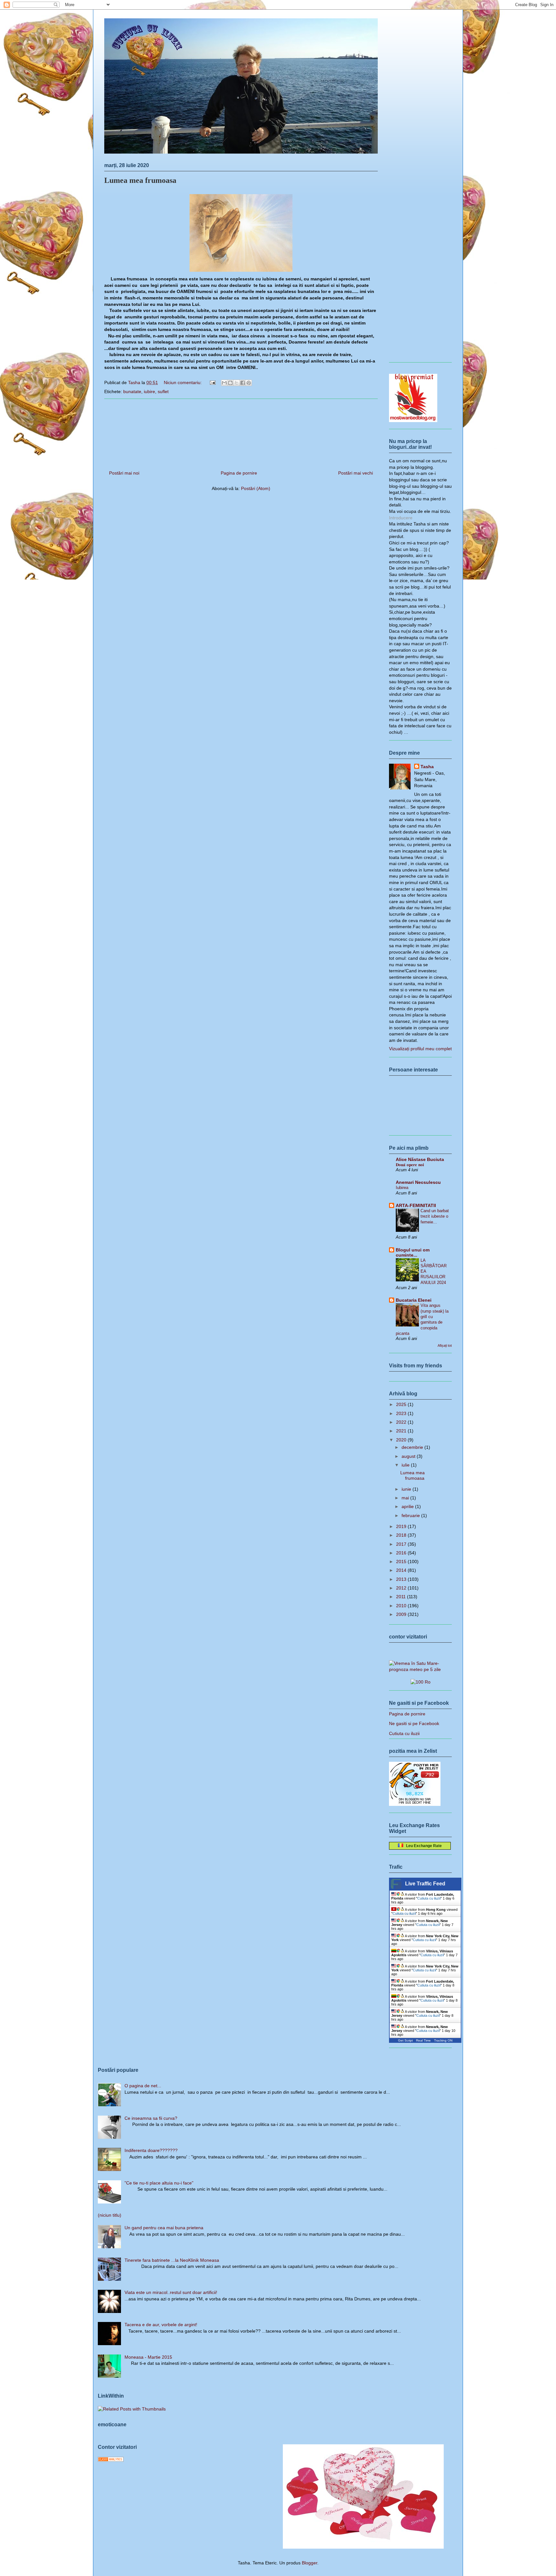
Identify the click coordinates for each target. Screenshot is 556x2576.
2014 (402, 1570)
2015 (402, 1562)
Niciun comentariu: (183, 382)
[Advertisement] (241, 432)
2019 (402, 1526)
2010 (402, 1606)
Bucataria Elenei (414, 1300)
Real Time (423, 2040)
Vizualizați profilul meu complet (420, 1049)
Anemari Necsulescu (418, 1182)
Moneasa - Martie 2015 (148, 2357)
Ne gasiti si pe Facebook (414, 1723)
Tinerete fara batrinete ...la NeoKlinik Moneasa (172, 2260)
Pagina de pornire (239, 473)
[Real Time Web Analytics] (111, 2460)
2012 (402, 1588)
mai (406, 1498)
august (409, 1456)
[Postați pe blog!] (230, 383)
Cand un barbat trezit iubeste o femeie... (435, 1216)
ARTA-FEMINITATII (416, 1205)
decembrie (413, 1447)
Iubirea (402, 1188)
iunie (407, 1489)
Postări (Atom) (256, 488)
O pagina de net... (143, 2086)
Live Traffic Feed (425, 1884)
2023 (402, 1413)
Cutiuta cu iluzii (404, 1733)
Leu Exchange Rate (422, 1846)
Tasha (427, 767)
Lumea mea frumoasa (140, 180)
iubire (149, 392)
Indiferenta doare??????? (151, 2150)
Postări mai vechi (356, 473)
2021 (402, 1431)
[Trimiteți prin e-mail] (224, 383)
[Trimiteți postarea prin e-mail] (212, 382)
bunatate (132, 392)
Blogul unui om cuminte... (413, 1252)
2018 (402, 1535)
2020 (402, 1440)
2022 (402, 1422)
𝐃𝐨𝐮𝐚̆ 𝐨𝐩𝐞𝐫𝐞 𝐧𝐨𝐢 (410, 1165)
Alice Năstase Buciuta (420, 1159)
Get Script (405, 2040)
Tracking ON (443, 2040)
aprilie (408, 1506)
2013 (402, 1579)
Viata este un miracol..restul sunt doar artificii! (171, 2292)
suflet (163, 392)
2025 (402, 1404)
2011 (402, 1597)
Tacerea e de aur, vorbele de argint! (161, 2325)
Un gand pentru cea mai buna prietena (164, 2228)
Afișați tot (445, 1345)
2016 (402, 1553)
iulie (406, 1465)
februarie (411, 1515)
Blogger (310, 2563)
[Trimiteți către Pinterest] (249, 383)
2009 (402, 1614)
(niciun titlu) (110, 2215)
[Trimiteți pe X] (236, 383)
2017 (402, 1544)
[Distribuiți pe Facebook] (243, 383)
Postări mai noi (124, 473)
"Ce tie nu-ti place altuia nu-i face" (159, 2183)
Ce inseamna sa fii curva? (151, 2118)
